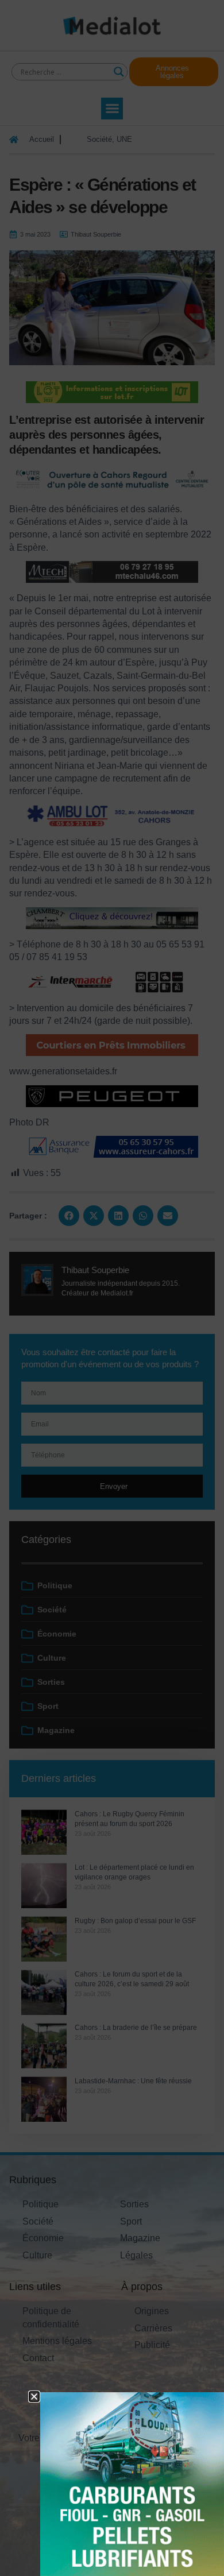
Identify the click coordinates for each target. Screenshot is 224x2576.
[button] (34, 2397)
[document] (112, 1288)
